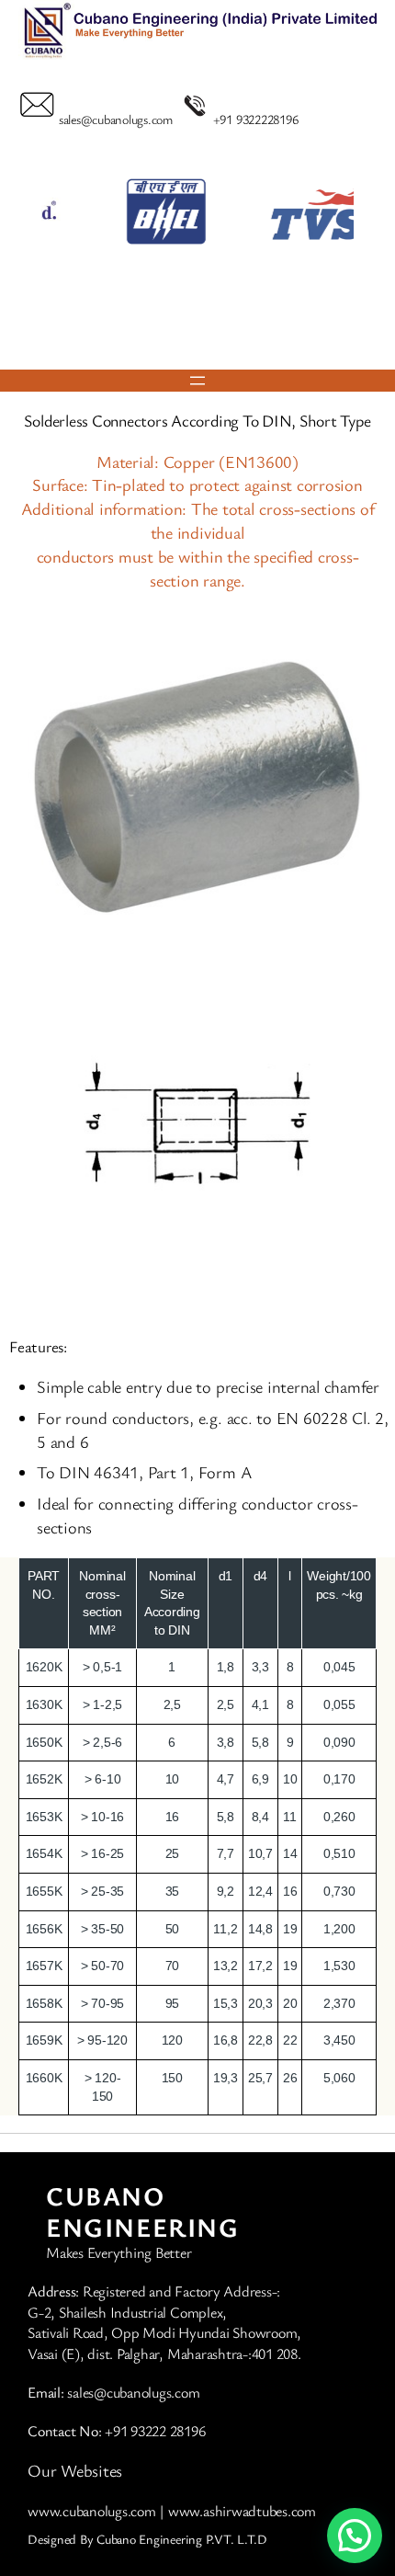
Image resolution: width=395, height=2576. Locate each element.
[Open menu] (197, 381)
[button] (173, 331)
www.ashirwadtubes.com (242, 2511)
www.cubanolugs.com (92, 2511)
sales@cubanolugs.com (116, 119)
